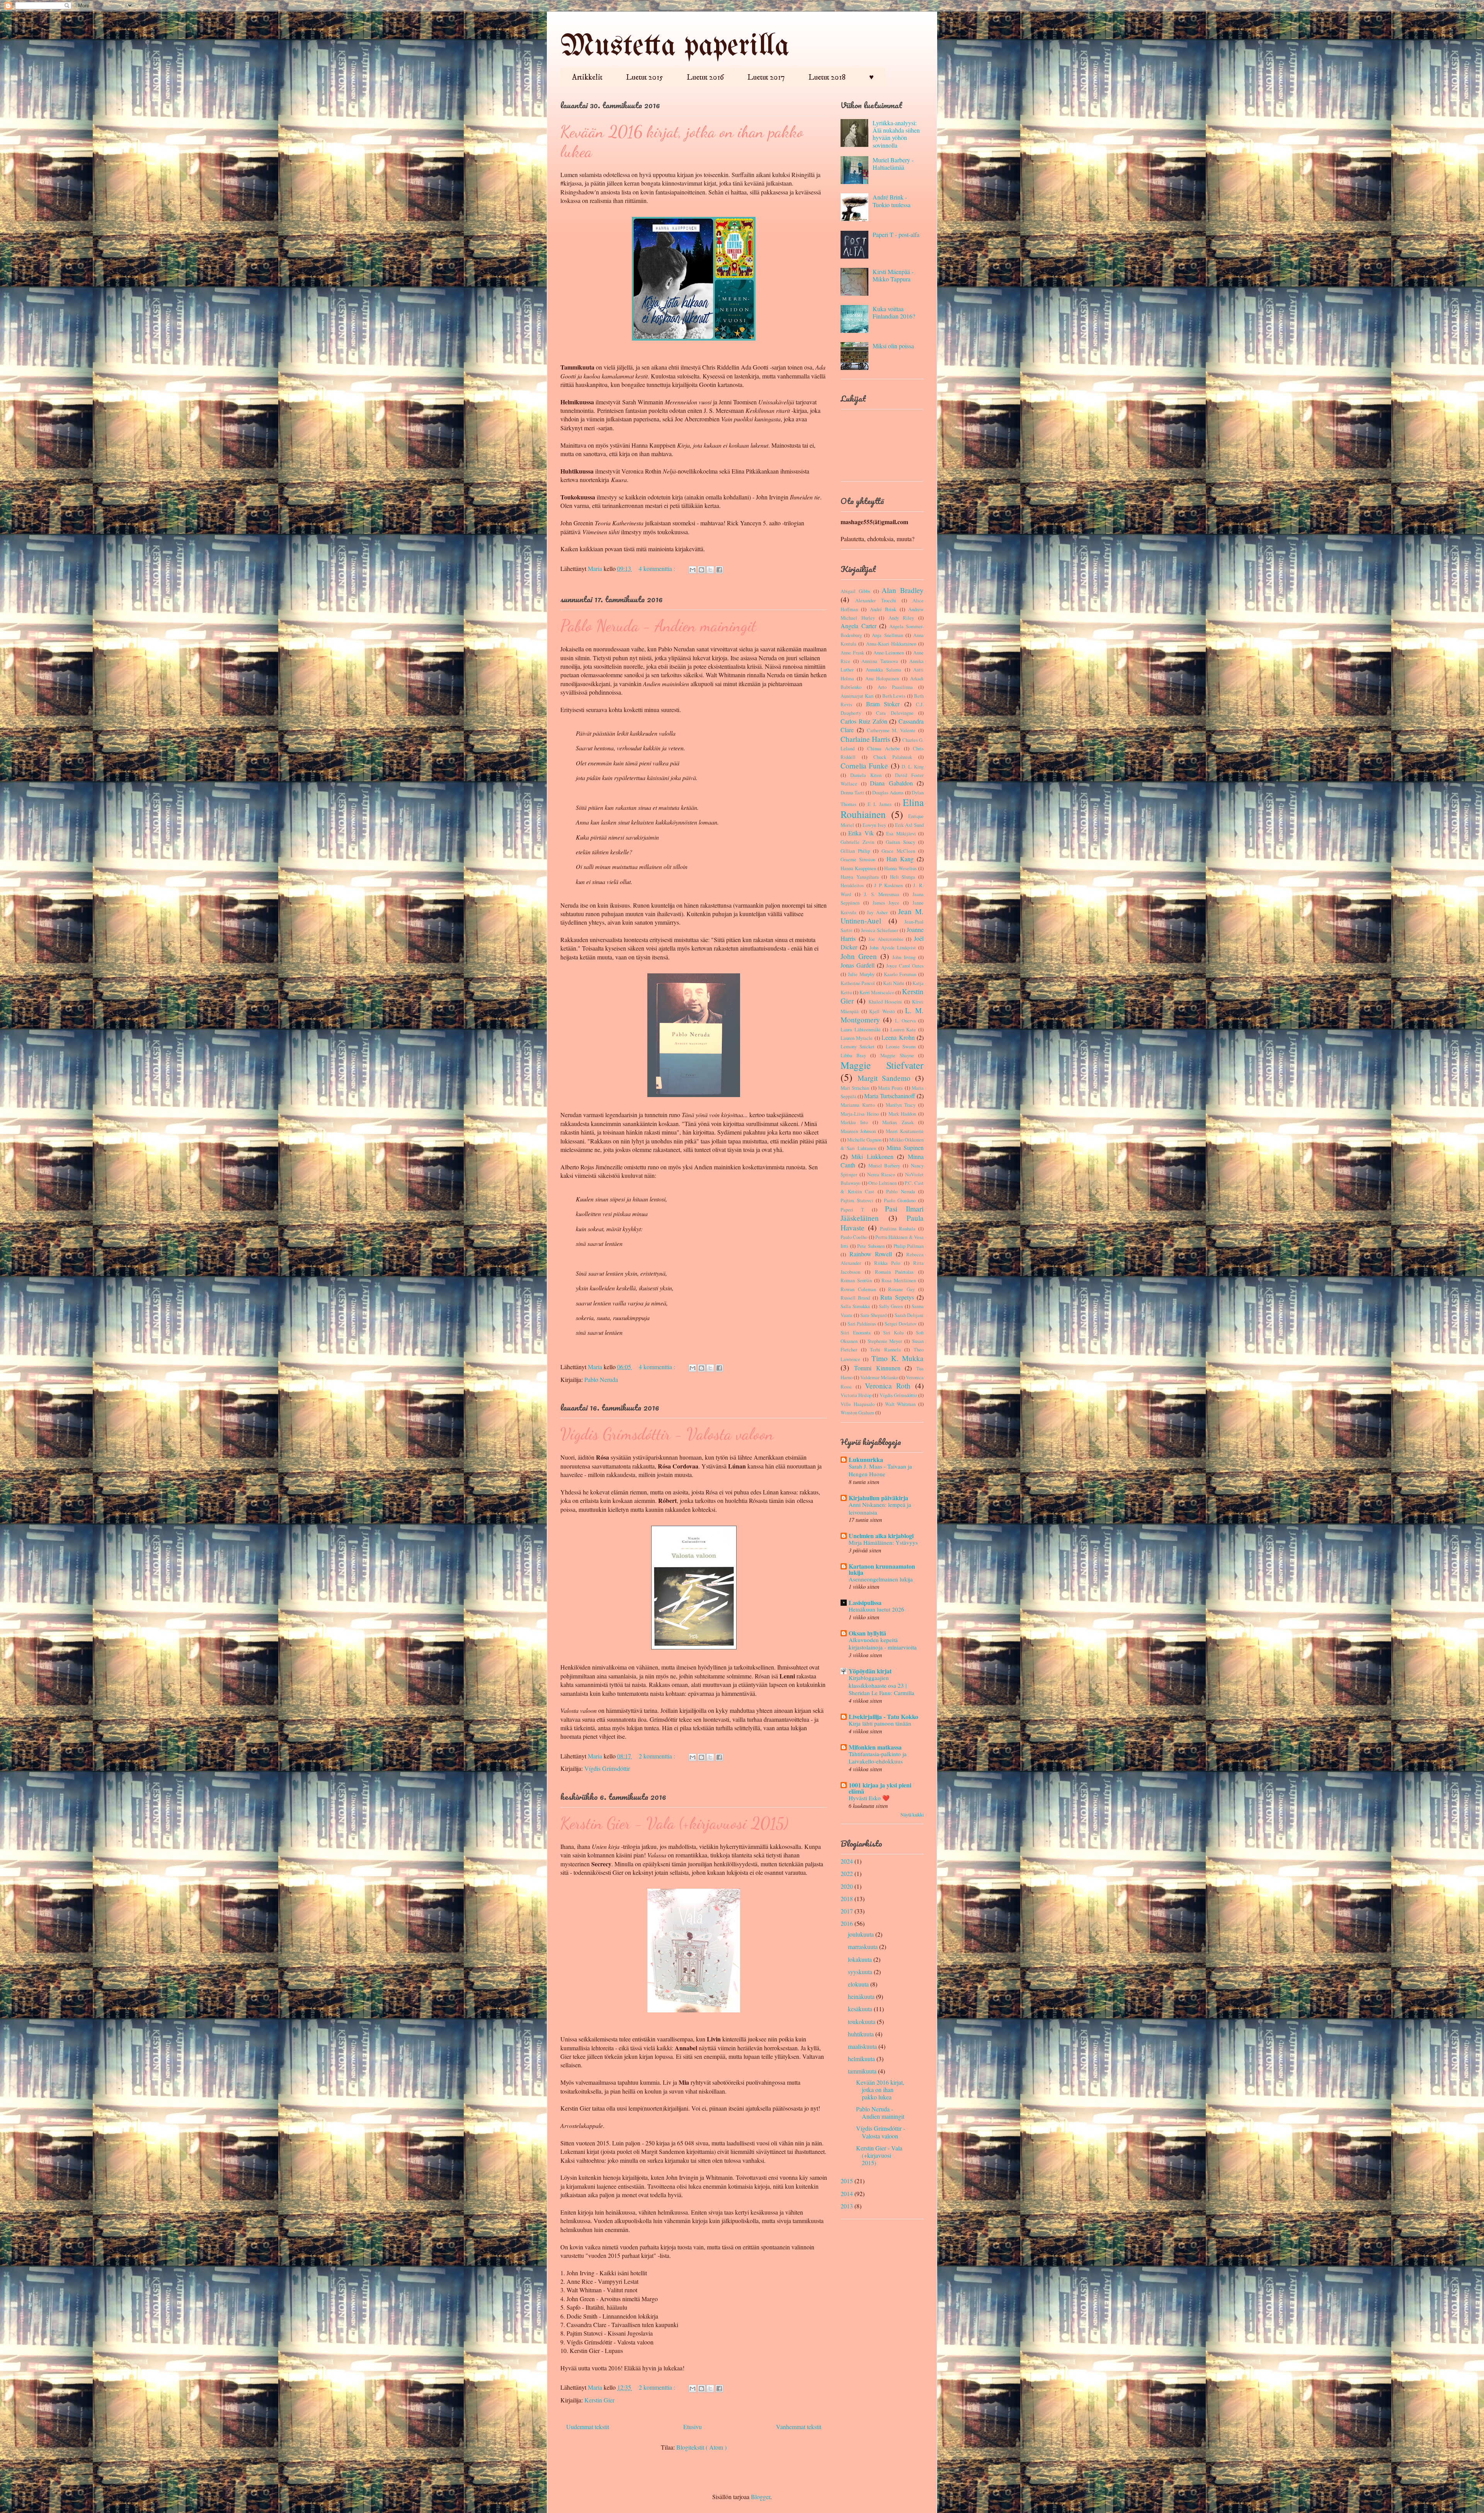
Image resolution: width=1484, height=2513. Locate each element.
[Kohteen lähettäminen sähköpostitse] (693, 570)
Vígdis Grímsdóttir (607, 1768)
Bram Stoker (883, 704)
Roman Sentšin (856, 1280)
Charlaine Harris (865, 739)
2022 (847, 1873)
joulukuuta (861, 1934)
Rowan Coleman (858, 1289)
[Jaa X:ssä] (710, 570)
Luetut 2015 (645, 78)
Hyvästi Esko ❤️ (869, 1798)
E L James (880, 804)
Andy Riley (901, 618)
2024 (847, 1861)
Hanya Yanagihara (860, 877)
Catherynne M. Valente (891, 730)
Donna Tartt (852, 792)
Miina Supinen (905, 1147)
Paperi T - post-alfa (896, 234)
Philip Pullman (909, 1246)
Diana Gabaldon (891, 783)
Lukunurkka (866, 1459)
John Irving (904, 957)
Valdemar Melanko (879, 1377)
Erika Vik (861, 833)
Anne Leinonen (889, 653)
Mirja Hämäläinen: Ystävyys (883, 1542)
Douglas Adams (888, 792)
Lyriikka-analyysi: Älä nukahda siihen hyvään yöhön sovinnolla (896, 134)
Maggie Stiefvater (882, 1065)
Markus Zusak (898, 1122)
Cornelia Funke (864, 766)
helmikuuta (861, 2059)
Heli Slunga (903, 877)
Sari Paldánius (862, 1324)
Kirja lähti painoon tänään (880, 1723)
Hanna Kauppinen (858, 868)
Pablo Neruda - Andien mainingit (658, 626)
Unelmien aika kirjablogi (881, 1536)
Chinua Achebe (884, 748)
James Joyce (886, 903)
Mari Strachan (855, 1088)
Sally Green (891, 1306)
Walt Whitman (900, 1404)
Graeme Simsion (858, 859)
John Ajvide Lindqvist (893, 947)
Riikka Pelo (887, 1263)
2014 (847, 2194)
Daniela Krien (866, 775)
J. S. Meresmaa (882, 894)
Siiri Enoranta (856, 1332)
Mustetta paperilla (675, 47)
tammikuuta (862, 2071)
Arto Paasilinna (895, 687)
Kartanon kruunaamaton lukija (882, 1569)
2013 (847, 2206)
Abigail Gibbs (855, 591)
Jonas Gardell (858, 965)
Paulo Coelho (854, 1237)
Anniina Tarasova (880, 661)
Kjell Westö (882, 1011)
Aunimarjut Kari (857, 696)
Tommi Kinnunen (877, 1368)
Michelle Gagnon (864, 1140)
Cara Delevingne (895, 713)
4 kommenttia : (658, 568)
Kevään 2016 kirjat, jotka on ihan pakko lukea (880, 2090)
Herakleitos (852, 885)
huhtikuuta (861, 2034)
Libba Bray (853, 1055)
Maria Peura (890, 1088)
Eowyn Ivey (874, 825)
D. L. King (913, 767)
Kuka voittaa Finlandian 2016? (894, 312)
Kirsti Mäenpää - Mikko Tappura (893, 275)
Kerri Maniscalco (877, 992)
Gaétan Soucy (900, 842)
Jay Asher (877, 912)
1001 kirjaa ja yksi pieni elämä (880, 1788)
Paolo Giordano (900, 1200)
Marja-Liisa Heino (860, 1114)
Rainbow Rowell (871, 1254)
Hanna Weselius (900, 868)
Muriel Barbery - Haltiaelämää (893, 164)
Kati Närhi (894, 983)
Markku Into (854, 1122)
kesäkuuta (860, 2009)
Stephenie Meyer (885, 1341)
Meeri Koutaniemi (905, 1131)
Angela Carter (859, 626)
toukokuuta (862, 2021)
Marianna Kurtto (858, 1105)
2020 (847, 1886)
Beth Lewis (894, 696)
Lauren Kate (903, 1029)
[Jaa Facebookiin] (719, 570)
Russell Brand (855, 1298)
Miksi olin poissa (893, 346)
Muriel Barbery (884, 1165)
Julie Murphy (861, 974)
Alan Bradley (903, 590)
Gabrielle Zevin (857, 842)
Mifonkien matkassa (875, 1747)
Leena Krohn (898, 1037)
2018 (847, 1899)
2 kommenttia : (658, 1756)
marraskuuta (863, 1947)
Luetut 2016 (705, 78)
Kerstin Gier (599, 2400)
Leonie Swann (901, 1046)
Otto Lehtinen (882, 1183)
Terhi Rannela (885, 1349)
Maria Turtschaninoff (890, 1096)
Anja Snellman (887, 635)
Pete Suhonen (871, 1246)
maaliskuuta (862, 2046)
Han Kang (900, 859)
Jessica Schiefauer (880, 930)
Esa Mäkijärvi (901, 833)
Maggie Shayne (897, 1055)
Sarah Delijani (909, 1315)
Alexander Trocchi (876, 600)
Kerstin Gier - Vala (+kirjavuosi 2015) (674, 1823)
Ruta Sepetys (897, 1297)
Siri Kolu (893, 1332)
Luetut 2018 (827, 78)
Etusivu (693, 2427)
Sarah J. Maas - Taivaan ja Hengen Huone (880, 1470)
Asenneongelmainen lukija (881, 1579)
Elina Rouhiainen (882, 808)
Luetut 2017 (766, 78)
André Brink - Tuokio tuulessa (892, 201)
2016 (847, 1923)
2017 (847, 1911)
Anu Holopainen (882, 678)
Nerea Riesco (881, 1174)
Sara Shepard (873, 1315)
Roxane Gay (901, 1289)
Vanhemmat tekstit (799, 2427)
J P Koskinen (888, 885)
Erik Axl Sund (909, 825)
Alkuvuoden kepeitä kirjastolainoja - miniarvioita (883, 1644)
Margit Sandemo (884, 1078)
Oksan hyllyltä (867, 1633)
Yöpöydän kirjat (870, 1671)
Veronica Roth (888, 1386)
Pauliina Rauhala (898, 1228)
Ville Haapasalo (858, 1404)
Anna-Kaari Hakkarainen (891, 644)
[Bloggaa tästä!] (701, 570)
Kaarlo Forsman (900, 974)
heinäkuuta (861, 1996)
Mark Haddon (902, 1114)
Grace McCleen (898, 851)
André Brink (883, 609)
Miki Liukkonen (872, 1156)
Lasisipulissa (865, 1602)
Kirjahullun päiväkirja (878, 1498)
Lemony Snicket (858, 1046)
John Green (859, 956)
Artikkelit (587, 78)
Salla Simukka (855, 1306)
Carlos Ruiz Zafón (864, 721)
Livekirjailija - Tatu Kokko (883, 1717)
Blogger (761, 2497)
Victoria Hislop (856, 1395)
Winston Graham (857, 1412)
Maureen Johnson (858, 1131)
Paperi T (852, 1210)
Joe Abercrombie (886, 939)
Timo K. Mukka (898, 1358)
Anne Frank (852, 653)
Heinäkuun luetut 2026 (876, 1609)
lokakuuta (860, 1959)
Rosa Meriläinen (899, 1280)
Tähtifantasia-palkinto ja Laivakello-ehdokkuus (878, 1758)
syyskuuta (860, 1972)
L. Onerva (905, 1021)
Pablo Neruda (601, 1379)
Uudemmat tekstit (588, 2427)
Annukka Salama (883, 670)
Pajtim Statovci (857, 1200)
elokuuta (858, 1984)
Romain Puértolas (894, 1272)
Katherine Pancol (858, 983)
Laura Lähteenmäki (861, 1029)
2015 (847, 2181)
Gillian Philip (855, 851)
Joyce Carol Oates (905, 966)
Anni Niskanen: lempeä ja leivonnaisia (880, 1508)
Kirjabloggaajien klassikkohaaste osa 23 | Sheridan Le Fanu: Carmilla (882, 1685)
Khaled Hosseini (885, 1002)
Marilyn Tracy (901, 1105)
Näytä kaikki (912, 1814)
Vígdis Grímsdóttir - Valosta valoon (667, 1434)
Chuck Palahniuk (893, 757)
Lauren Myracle (857, 1038)
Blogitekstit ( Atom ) (701, 2447)
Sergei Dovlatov (901, 1324)
